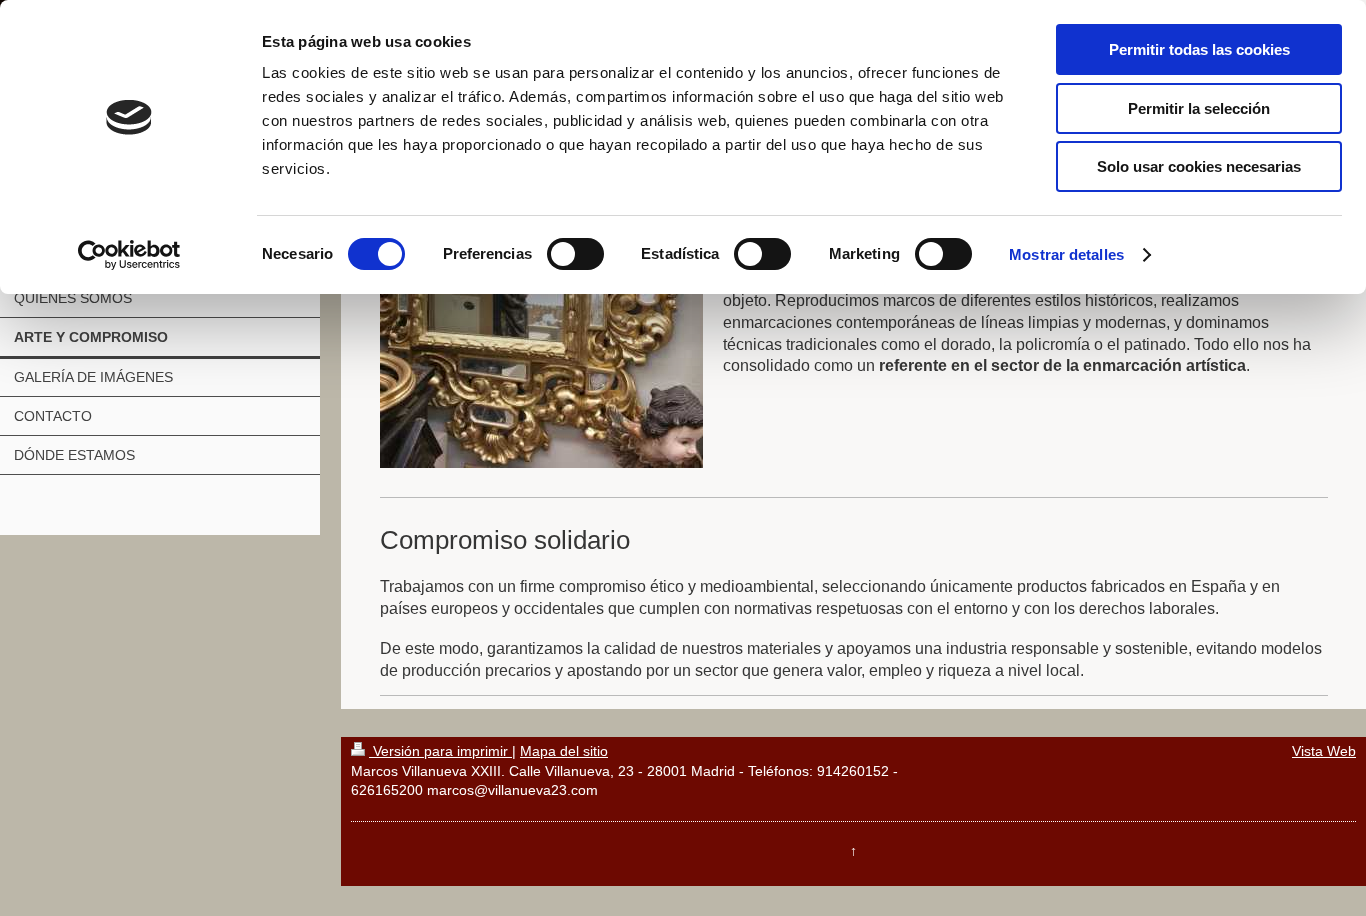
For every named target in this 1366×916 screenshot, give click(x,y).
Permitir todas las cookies (1199, 49)
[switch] (575, 254)
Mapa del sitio (564, 751)
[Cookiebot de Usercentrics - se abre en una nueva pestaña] (129, 255)
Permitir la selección (1199, 108)
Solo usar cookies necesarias (1199, 166)
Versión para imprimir (440, 751)
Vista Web (1324, 751)
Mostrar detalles (1066, 254)
